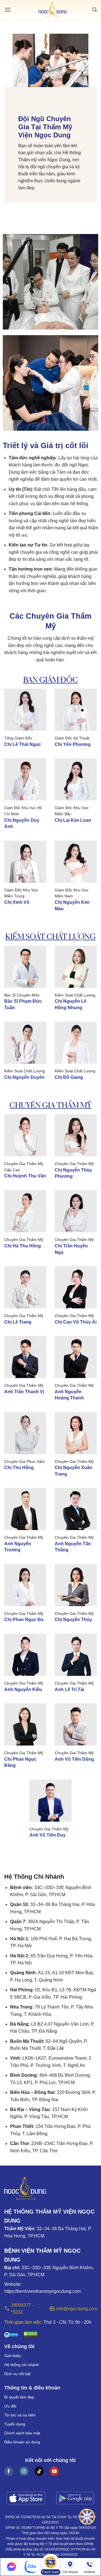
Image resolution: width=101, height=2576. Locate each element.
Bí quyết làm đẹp (19, 2397)
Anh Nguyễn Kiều (23, 1689)
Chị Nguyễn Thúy (73, 1620)
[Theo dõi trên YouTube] (54, 2471)
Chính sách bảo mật (22, 2433)
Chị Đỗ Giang (69, 1077)
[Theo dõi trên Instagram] (24, 2471)
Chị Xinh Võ (17, 902)
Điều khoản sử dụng (22, 2442)
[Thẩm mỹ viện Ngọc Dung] (53, 10)
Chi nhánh (70, 2572)
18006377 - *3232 (22, 2309)
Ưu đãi (10, 2406)
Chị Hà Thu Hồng (23, 1246)
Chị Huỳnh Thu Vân (25, 1176)
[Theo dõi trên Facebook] (9, 2471)
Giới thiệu (13, 2356)
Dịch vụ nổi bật (17, 2374)
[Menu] (8, 10)
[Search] (95, 10)
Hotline (90, 2572)
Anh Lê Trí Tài (69, 1689)
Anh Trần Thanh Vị (24, 1392)
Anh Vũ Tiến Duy (48, 1835)
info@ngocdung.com (76, 2309)
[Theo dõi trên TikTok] (39, 2471)
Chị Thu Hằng (19, 1468)
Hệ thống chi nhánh (22, 2365)
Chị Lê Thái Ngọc (23, 744)
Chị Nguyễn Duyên (24, 1077)
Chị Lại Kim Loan (73, 820)
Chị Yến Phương (73, 744)
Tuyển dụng (15, 2424)
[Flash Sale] (50, 2564)
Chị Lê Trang (18, 1322)
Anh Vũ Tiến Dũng (74, 1759)
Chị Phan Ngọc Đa (24, 1620)
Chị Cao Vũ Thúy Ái (76, 1322)
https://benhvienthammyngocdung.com (43, 2291)
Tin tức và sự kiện (20, 2415)
